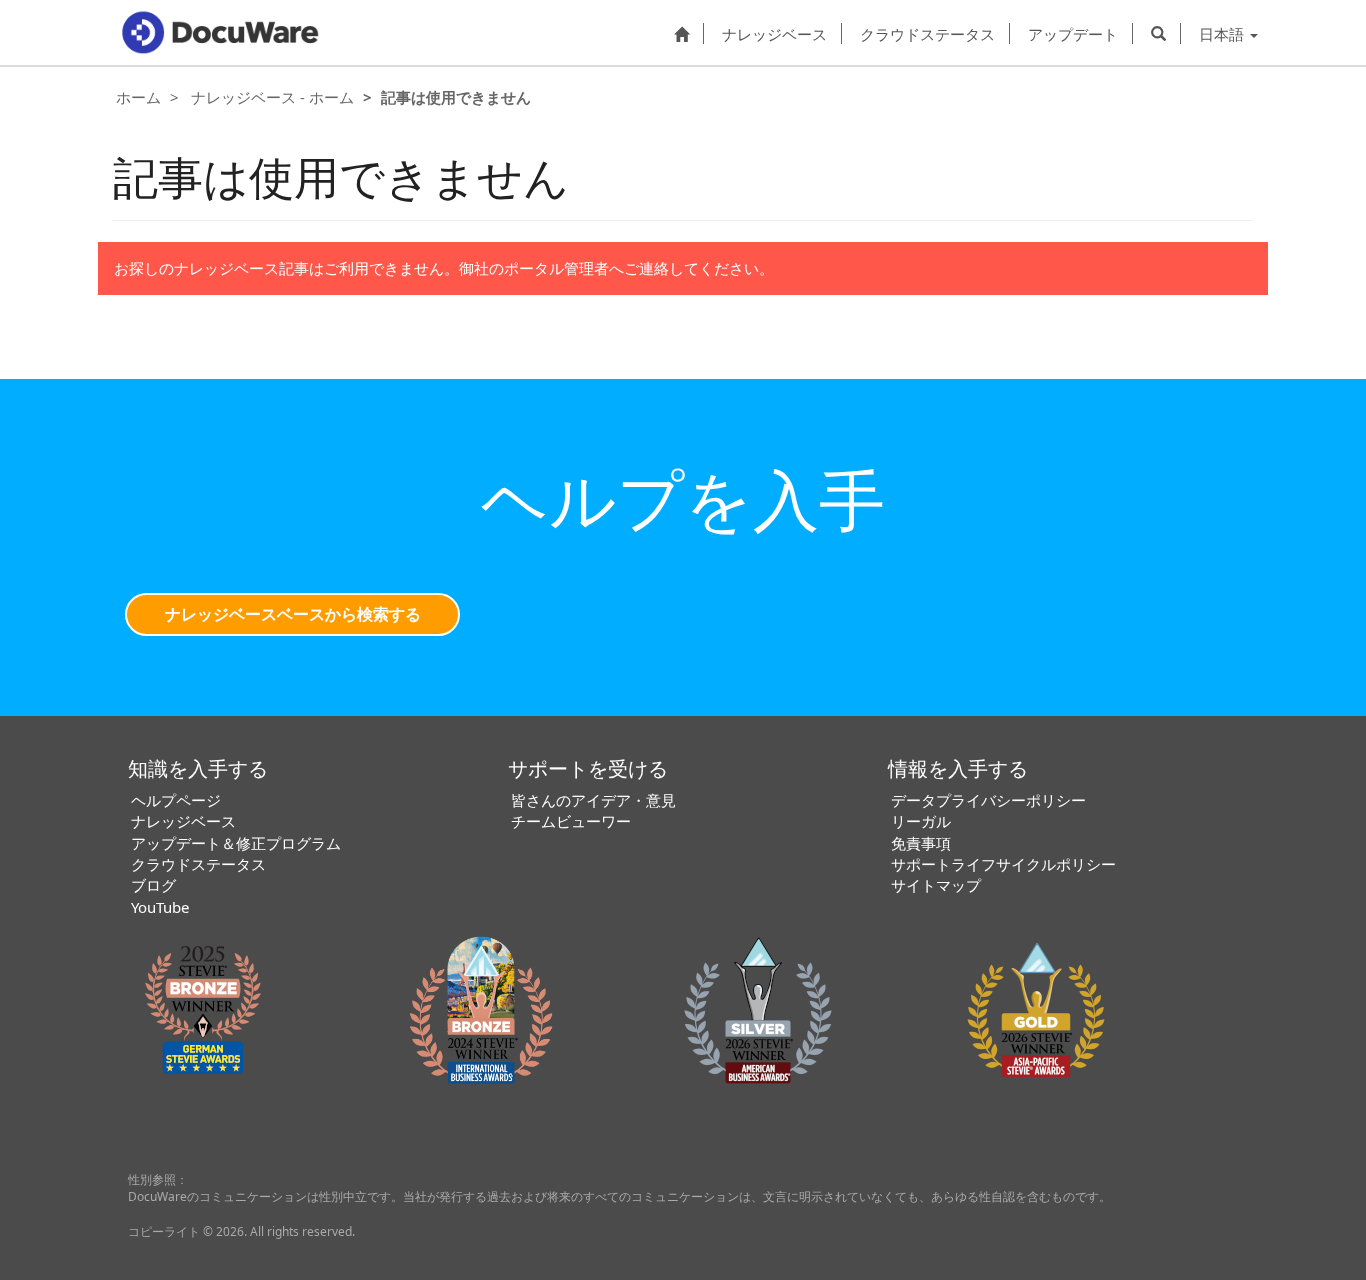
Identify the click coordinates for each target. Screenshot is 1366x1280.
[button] (1158, 33)
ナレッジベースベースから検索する (293, 614)
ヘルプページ (176, 800)
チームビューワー (571, 821)
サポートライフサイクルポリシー (1003, 864)
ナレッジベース (774, 33)
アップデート (1073, 33)
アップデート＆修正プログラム (236, 843)
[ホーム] (681, 33)
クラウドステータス (927, 33)
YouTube (160, 907)
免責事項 (921, 843)
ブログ (153, 885)
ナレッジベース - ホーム (272, 97)
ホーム (138, 97)
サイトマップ (936, 885)
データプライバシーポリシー (988, 800)
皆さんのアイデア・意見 (593, 800)
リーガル (921, 821)
